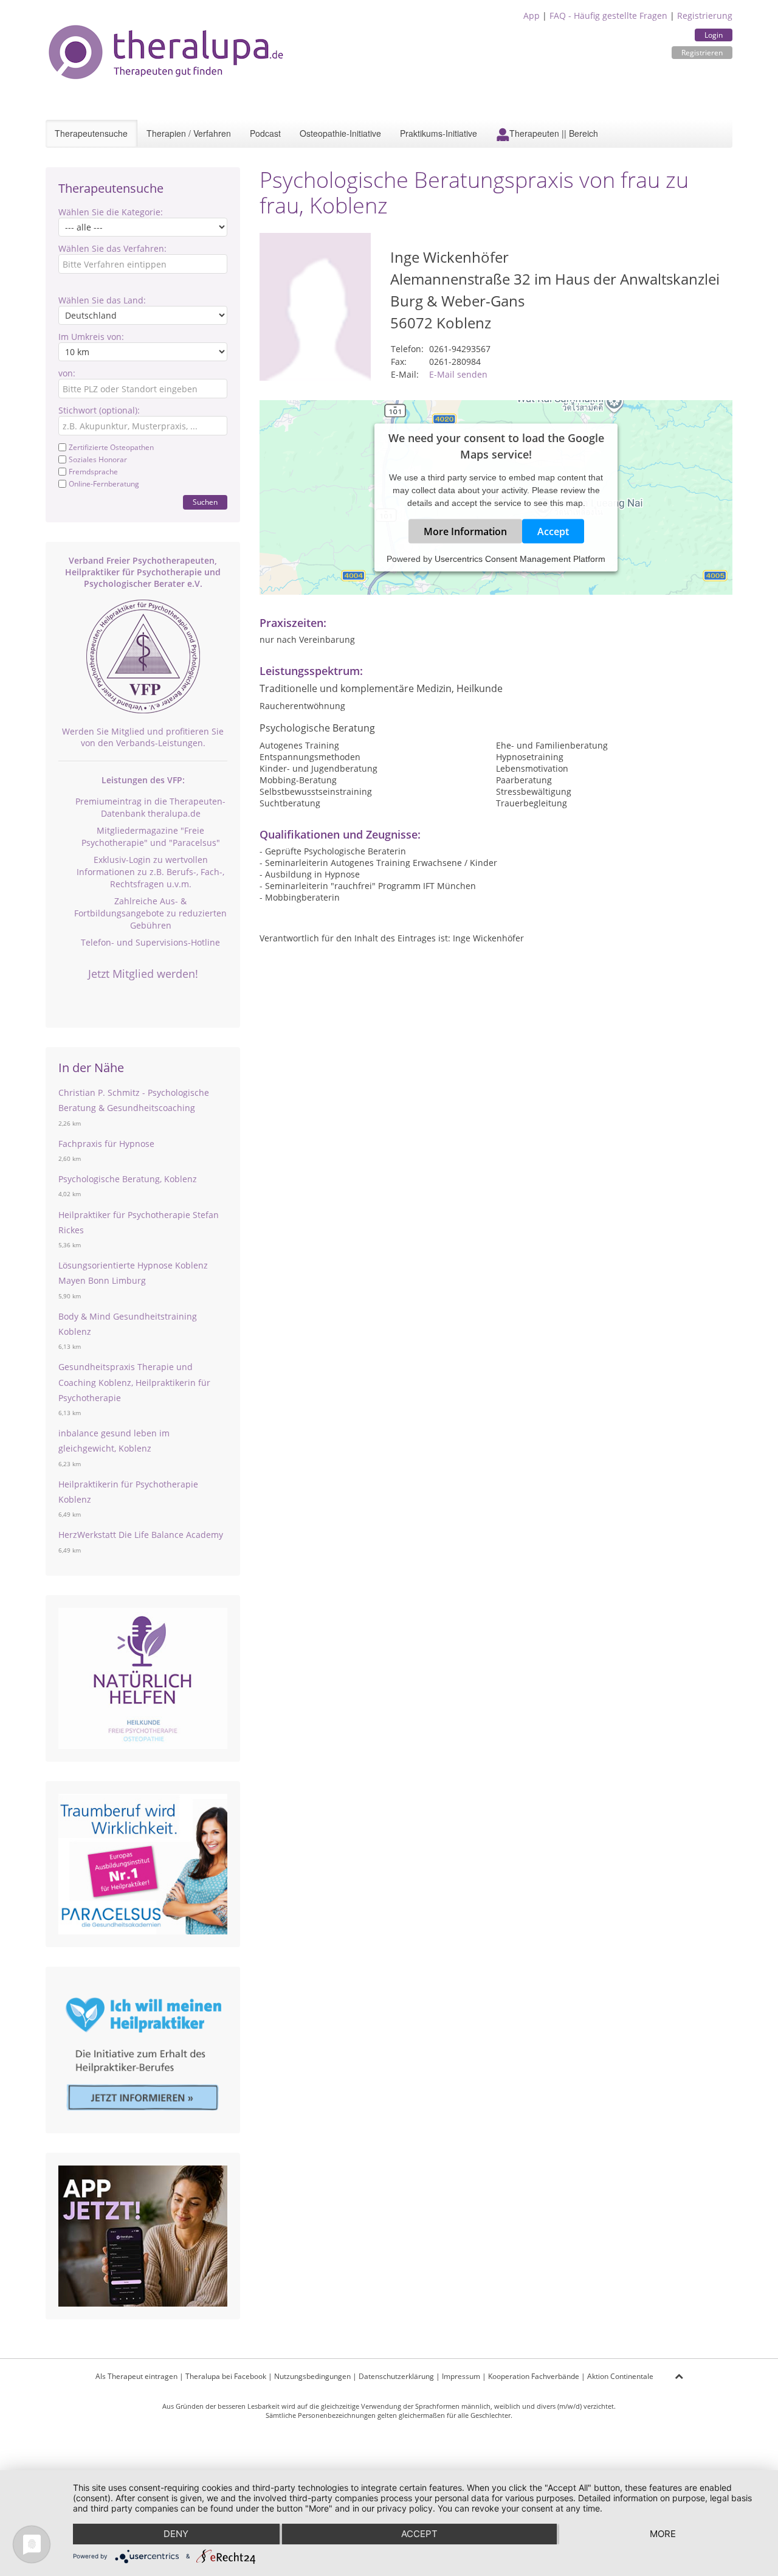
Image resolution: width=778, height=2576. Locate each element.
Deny (176, 2534)
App (532, 16)
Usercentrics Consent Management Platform (520, 559)
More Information (465, 531)
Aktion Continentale (620, 2376)
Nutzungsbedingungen (312, 2376)
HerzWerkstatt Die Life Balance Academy (141, 1535)
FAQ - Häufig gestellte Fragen (608, 16)
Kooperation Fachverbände (534, 2376)
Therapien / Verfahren (189, 133)
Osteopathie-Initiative (340, 133)
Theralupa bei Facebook (226, 2376)
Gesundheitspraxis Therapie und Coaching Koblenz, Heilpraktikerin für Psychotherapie (134, 1382)
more (663, 2534)
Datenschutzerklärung (396, 2376)
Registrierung (705, 16)
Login (714, 35)
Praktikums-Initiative (439, 133)
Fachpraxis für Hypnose (106, 1144)
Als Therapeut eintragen (136, 2376)
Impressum (461, 2376)
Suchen (205, 502)
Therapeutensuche (91, 133)
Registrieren (702, 53)
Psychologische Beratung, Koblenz (128, 1179)
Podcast (265, 133)
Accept (553, 531)
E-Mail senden (458, 374)
